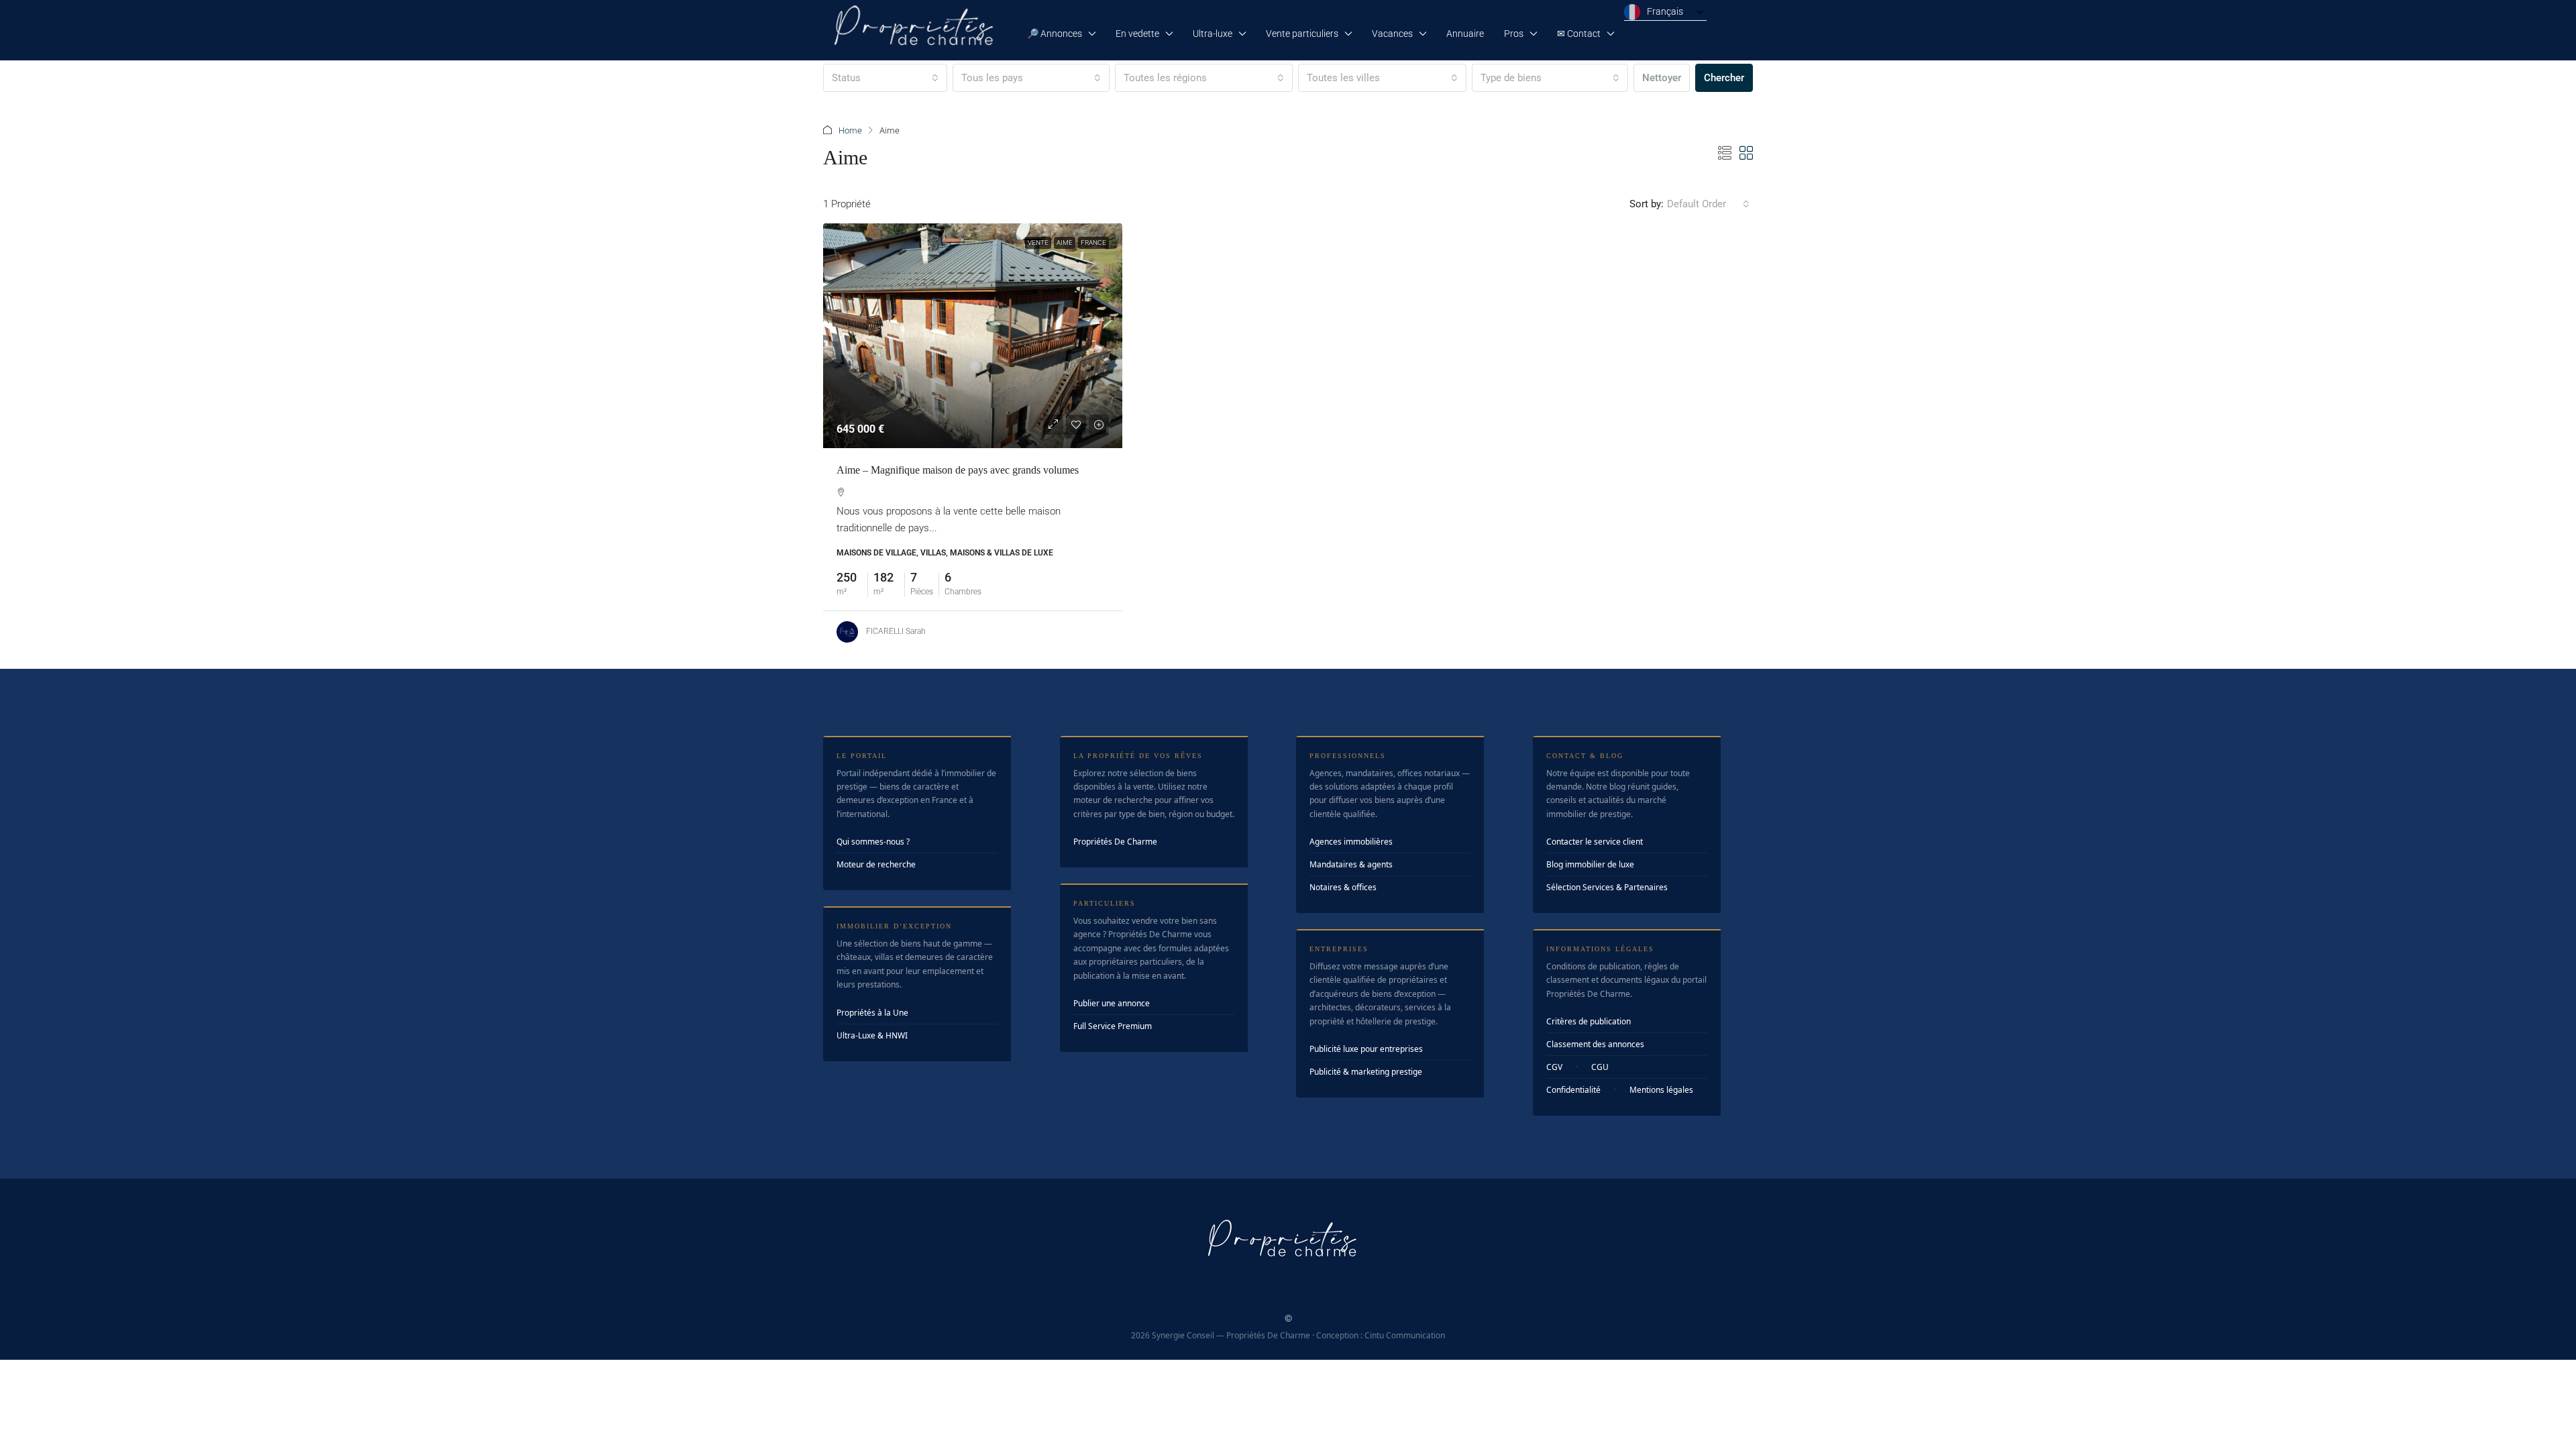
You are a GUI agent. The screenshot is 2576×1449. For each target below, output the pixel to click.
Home (850, 130)
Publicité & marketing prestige (1366, 1072)
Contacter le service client (1595, 842)
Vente (1038, 243)
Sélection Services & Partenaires (1607, 887)
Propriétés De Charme (1115, 842)
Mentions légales (1661, 1090)
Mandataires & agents (1351, 864)
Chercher (1724, 78)
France (1093, 243)
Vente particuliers (1302, 34)
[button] (1725, 154)
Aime (1065, 243)
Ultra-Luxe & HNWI (872, 1035)
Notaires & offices (1343, 887)
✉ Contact (1579, 34)
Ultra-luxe (1213, 34)
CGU (1600, 1067)
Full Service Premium (1113, 1026)
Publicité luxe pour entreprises (1366, 1049)
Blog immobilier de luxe (1590, 864)
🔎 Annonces (1055, 34)
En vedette (1137, 34)
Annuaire (1465, 34)
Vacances (1392, 34)
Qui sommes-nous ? (873, 842)
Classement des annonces (1595, 1044)
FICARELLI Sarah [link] (896, 631)
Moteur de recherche (876, 864)
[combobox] (885, 78)
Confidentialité (1573, 1090)
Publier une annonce (1112, 1003)
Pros (1514, 34)
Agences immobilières (1351, 842)
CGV (1554, 1067)
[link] (973, 336)
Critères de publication (1589, 1021)
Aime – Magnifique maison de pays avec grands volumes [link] (958, 470)
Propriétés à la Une (872, 1013)
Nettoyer (1662, 78)
